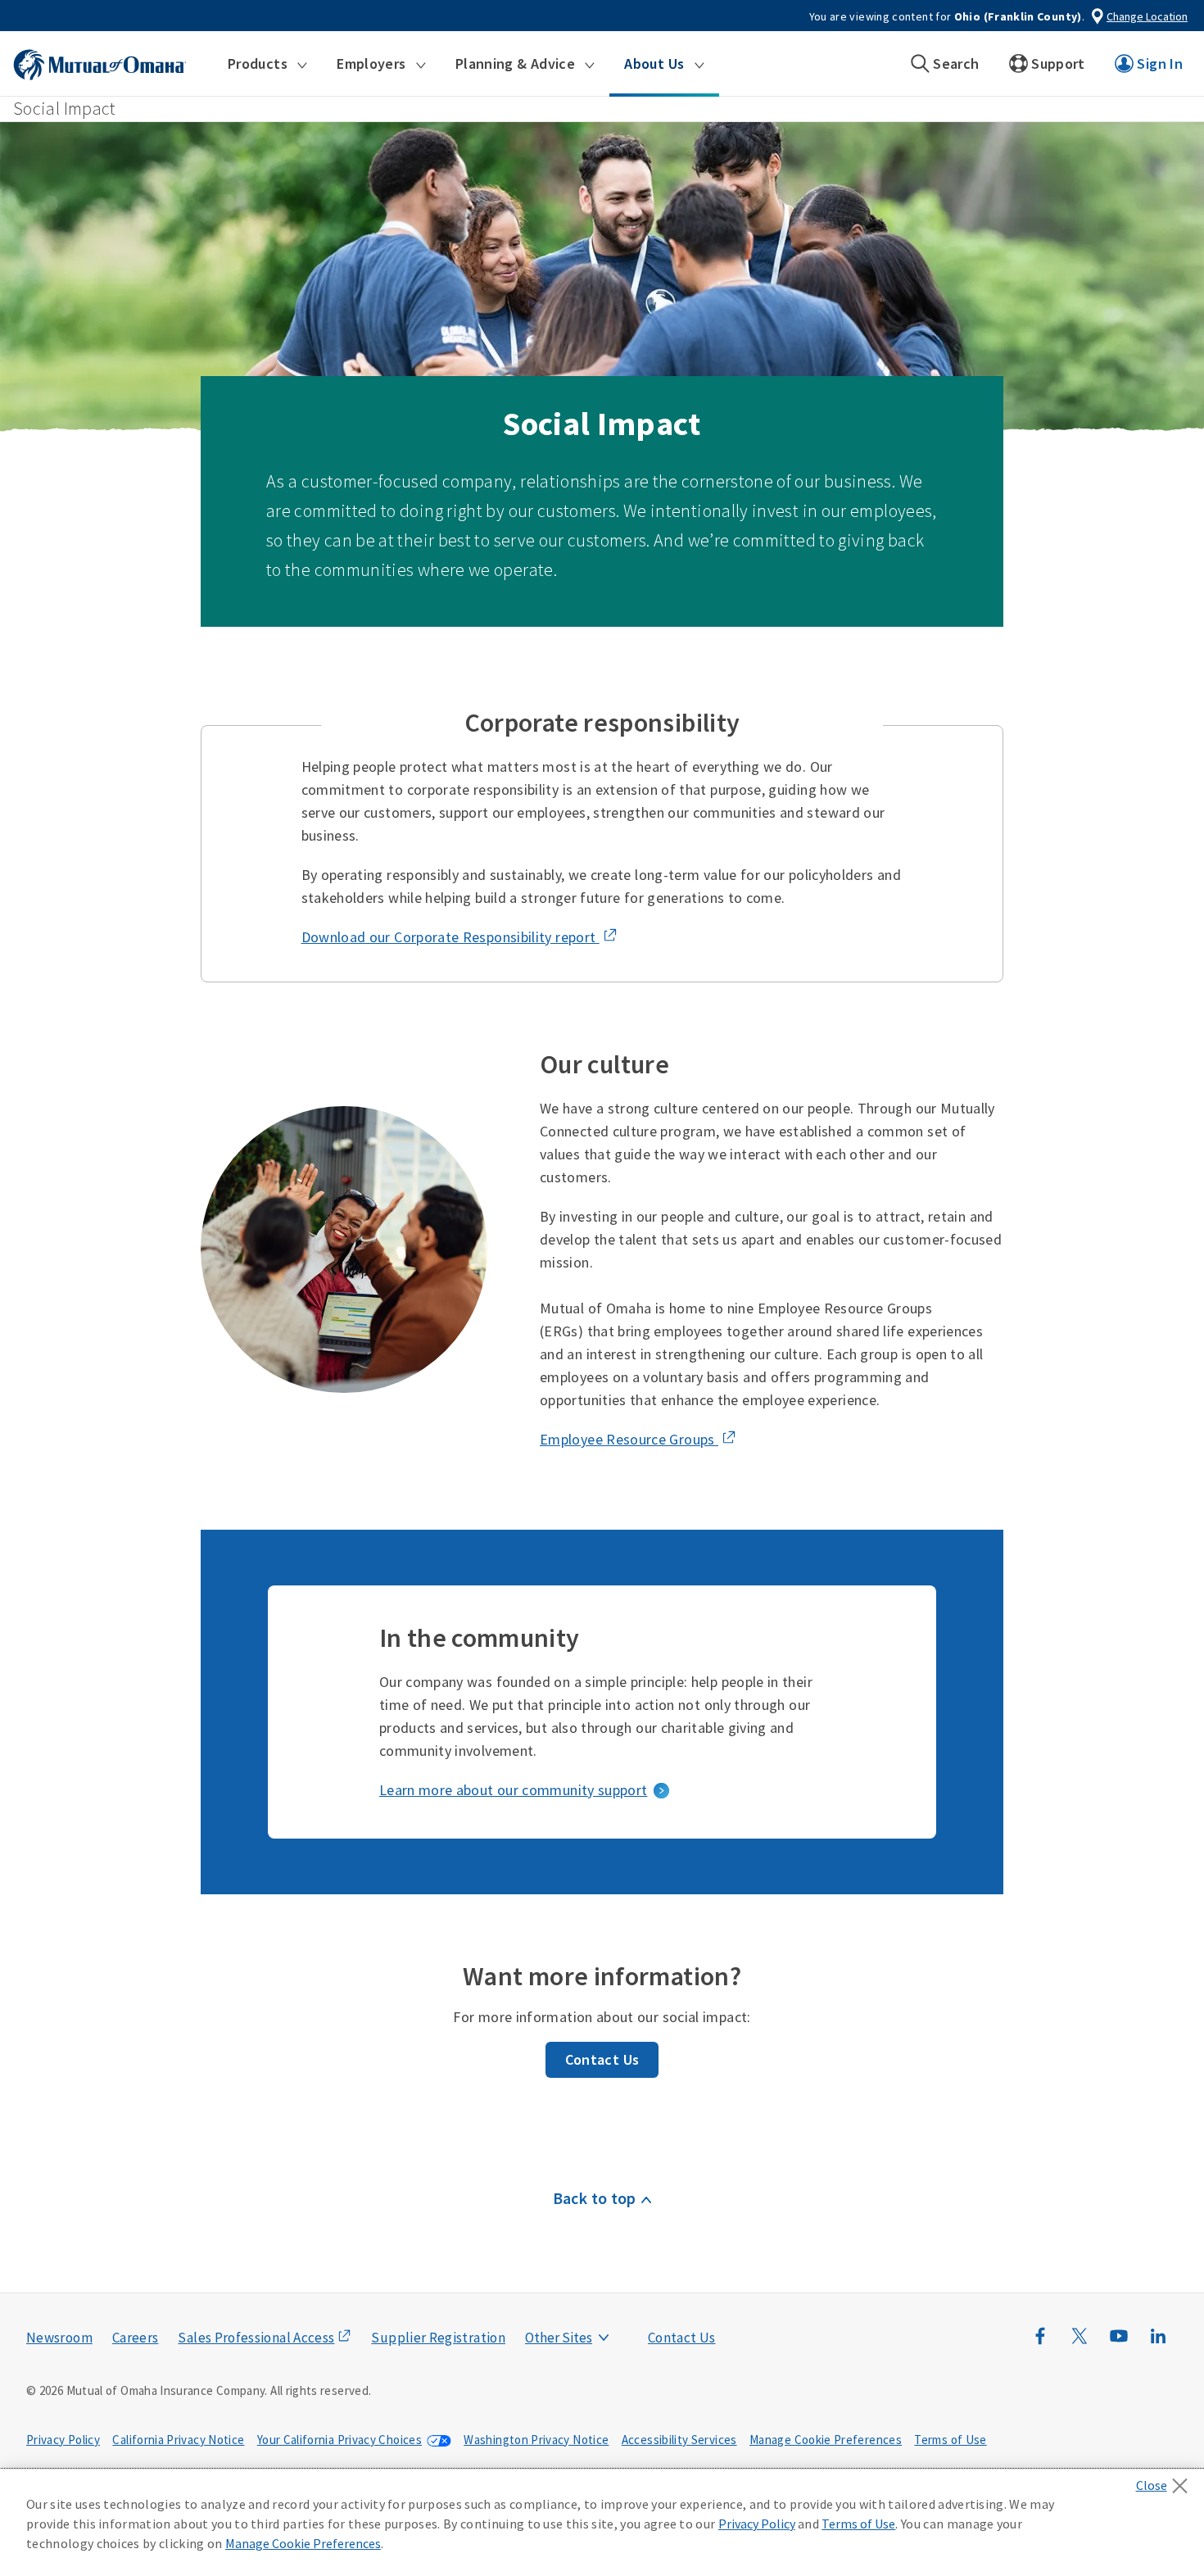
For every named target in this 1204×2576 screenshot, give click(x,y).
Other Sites (559, 2338)
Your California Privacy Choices (339, 2440)
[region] (602, 2523)
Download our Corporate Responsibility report (450, 937)
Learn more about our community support (514, 1790)
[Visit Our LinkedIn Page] (1158, 2344)
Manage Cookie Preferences (826, 2440)
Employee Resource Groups (629, 1439)
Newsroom (59, 2338)
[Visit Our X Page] (1080, 2344)
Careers (136, 2338)
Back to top (595, 2198)
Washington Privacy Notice (536, 2440)
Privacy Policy (63, 2440)
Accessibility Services (679, 2440)
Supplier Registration (438, 2338)
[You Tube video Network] (1119, 2344)
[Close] (1166, 2481)
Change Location (1147, 16)
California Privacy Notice (178, 2440)
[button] (267, 64)
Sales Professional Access (256, 2338)
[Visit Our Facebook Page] (1040, 2344)
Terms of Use (950, 2440)
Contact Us (602, 2059)
